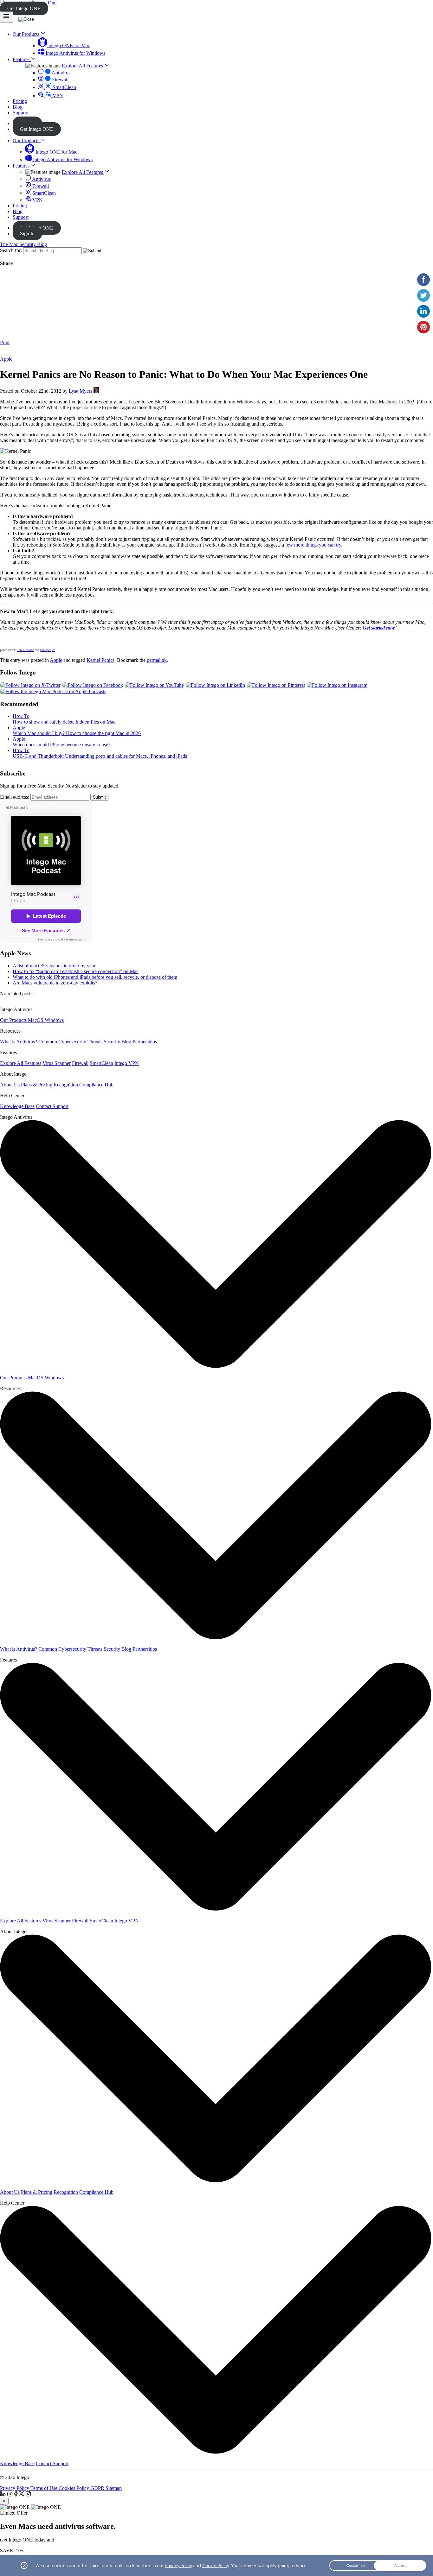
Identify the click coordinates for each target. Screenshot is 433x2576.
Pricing (20, 206)
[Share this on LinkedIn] (423, 311)
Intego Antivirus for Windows (75, 53)
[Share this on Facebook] (423, 280)
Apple (6, 359)
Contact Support (52, 1106)
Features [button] (22, 59)
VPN (57, 95)
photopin (46, 650)
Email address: (15, 797)
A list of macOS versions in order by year (54, 966)
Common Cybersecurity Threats (71, 1042)
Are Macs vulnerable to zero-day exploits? (55, 983)
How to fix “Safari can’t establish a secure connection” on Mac (76, 971)
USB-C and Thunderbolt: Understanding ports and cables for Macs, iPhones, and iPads (100, 756)
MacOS (36, 1020)
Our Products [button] (27, 34)
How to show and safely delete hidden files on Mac (64, 722)
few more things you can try (313, 545)
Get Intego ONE (24, 8)
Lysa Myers (81, 391)
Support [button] (21, 113)
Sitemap (114, 2488)
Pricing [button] (20, 101)
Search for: (11, 250)
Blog (18, 211)
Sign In (27, 234)
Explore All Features (83, 66)
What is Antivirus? (19, 1042)
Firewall (60, 80)
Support (21, 217)
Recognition (66, 1085)
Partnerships (145, 1042)
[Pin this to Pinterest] (423, 327)
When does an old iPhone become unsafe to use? (61, 745)
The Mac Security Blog (23, 244)
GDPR (98, 2488)
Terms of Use (45, 2488)
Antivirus (61, 73)
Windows (54, 1020)
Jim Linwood (26, 650)
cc (54, 650)
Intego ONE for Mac (68, 45)
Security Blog (118, 1042)
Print (5, 342)
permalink (157, 660)
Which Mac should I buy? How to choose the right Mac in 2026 (77, 733)
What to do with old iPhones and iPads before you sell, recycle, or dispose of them (95, 977)
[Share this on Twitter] (423, 295)
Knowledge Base (17, 1106)
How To (21, 716)
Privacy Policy (15, 2488)
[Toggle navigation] (7, 17)
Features (22, 166)
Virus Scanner (57, 1063)
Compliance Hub (96, 1085)
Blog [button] (18, 107)
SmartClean (64, 87)
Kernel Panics (100, 660)
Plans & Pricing (37, 1085)
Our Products (27, 140)
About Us (10, 1085)
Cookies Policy (74, 2488)
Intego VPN (127, 1063)
